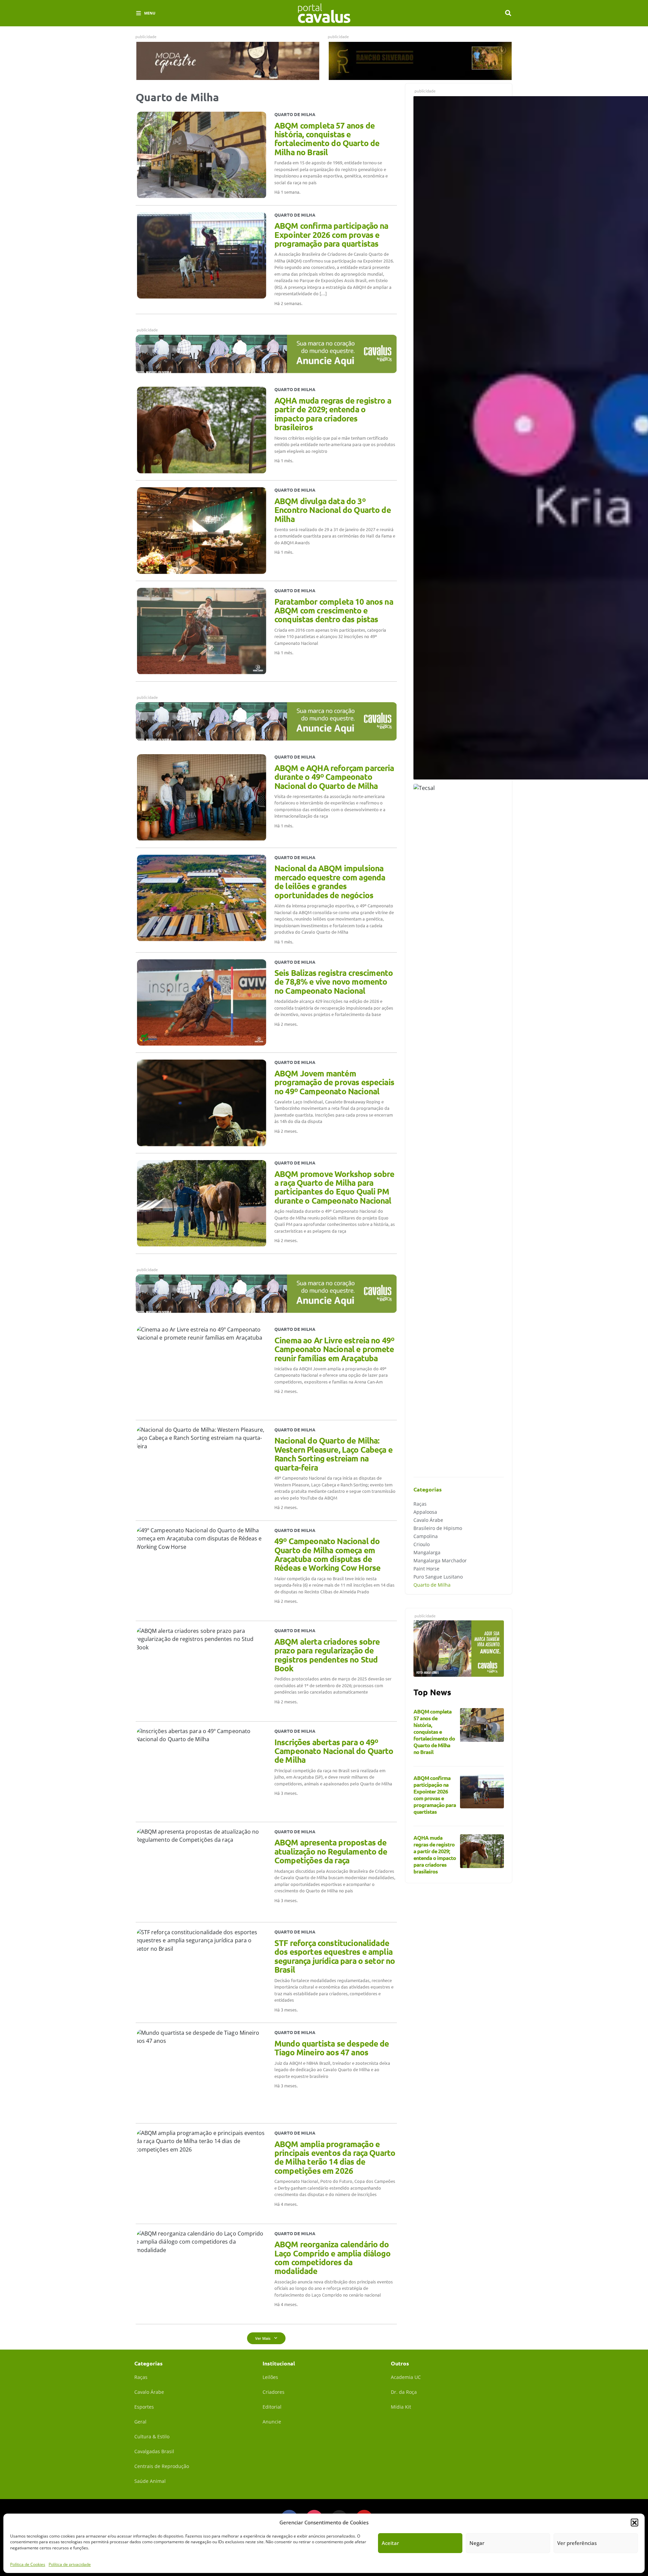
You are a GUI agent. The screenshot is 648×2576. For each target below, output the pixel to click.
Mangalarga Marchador (440, 1560)
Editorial (272, 2407)
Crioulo (422, 1544)
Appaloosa (425, 1512)
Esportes (144, 2407)
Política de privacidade (70, 2564)
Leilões (270, 2377)
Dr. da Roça (404, 2392)
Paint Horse (426, 1569)
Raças (420, 1504)
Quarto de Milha (432, 1585)
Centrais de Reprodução (162, 2466)
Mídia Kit (401, 2407)
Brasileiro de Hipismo (438, 1528)
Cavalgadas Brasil (154, 2451)
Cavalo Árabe (428, 1520)
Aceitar (390, 2543)
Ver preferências (577, 2543)
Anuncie (272, 2422)
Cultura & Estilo (152, 2436)
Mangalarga (427, 1552)
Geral (140, 2422)
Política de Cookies (28, 2564)
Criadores (274, 2392)
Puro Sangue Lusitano (438, 1577)
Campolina (426, 1536)
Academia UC (406, 2377)
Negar (477, 2543)
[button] (634, 2522)
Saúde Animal (150, 2481)
